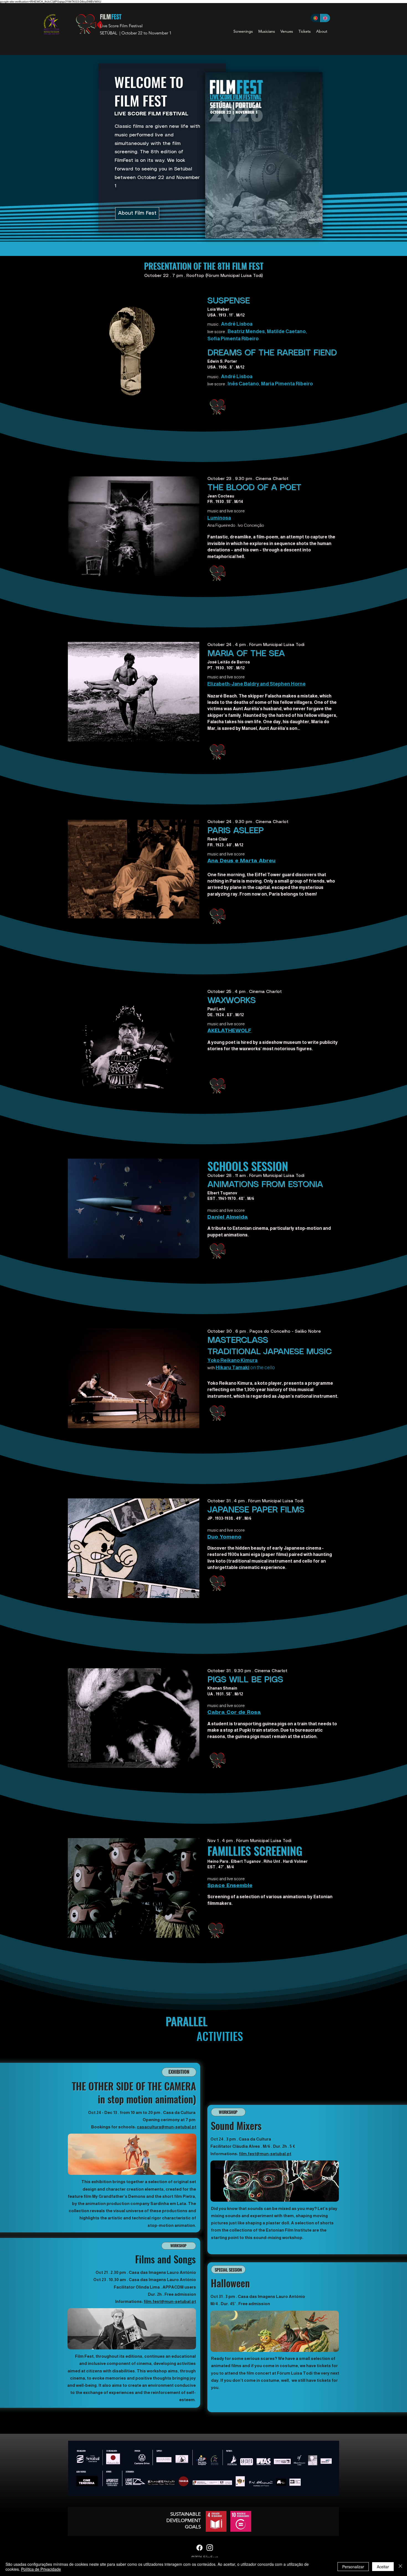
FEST (116, 17)
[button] (243, 31)
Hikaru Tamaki (233, 1368)
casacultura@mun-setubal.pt (167, 2127)
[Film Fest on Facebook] (199, 2548)
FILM (105, 17)
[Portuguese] (315, 18)
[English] (325, 18)
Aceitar (383, 2567)
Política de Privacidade (41, 2569)
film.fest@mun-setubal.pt (170, 2301)
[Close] (400, 2567)
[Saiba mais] (220, 407)
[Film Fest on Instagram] (210, 2548)
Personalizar (353, 2567)
